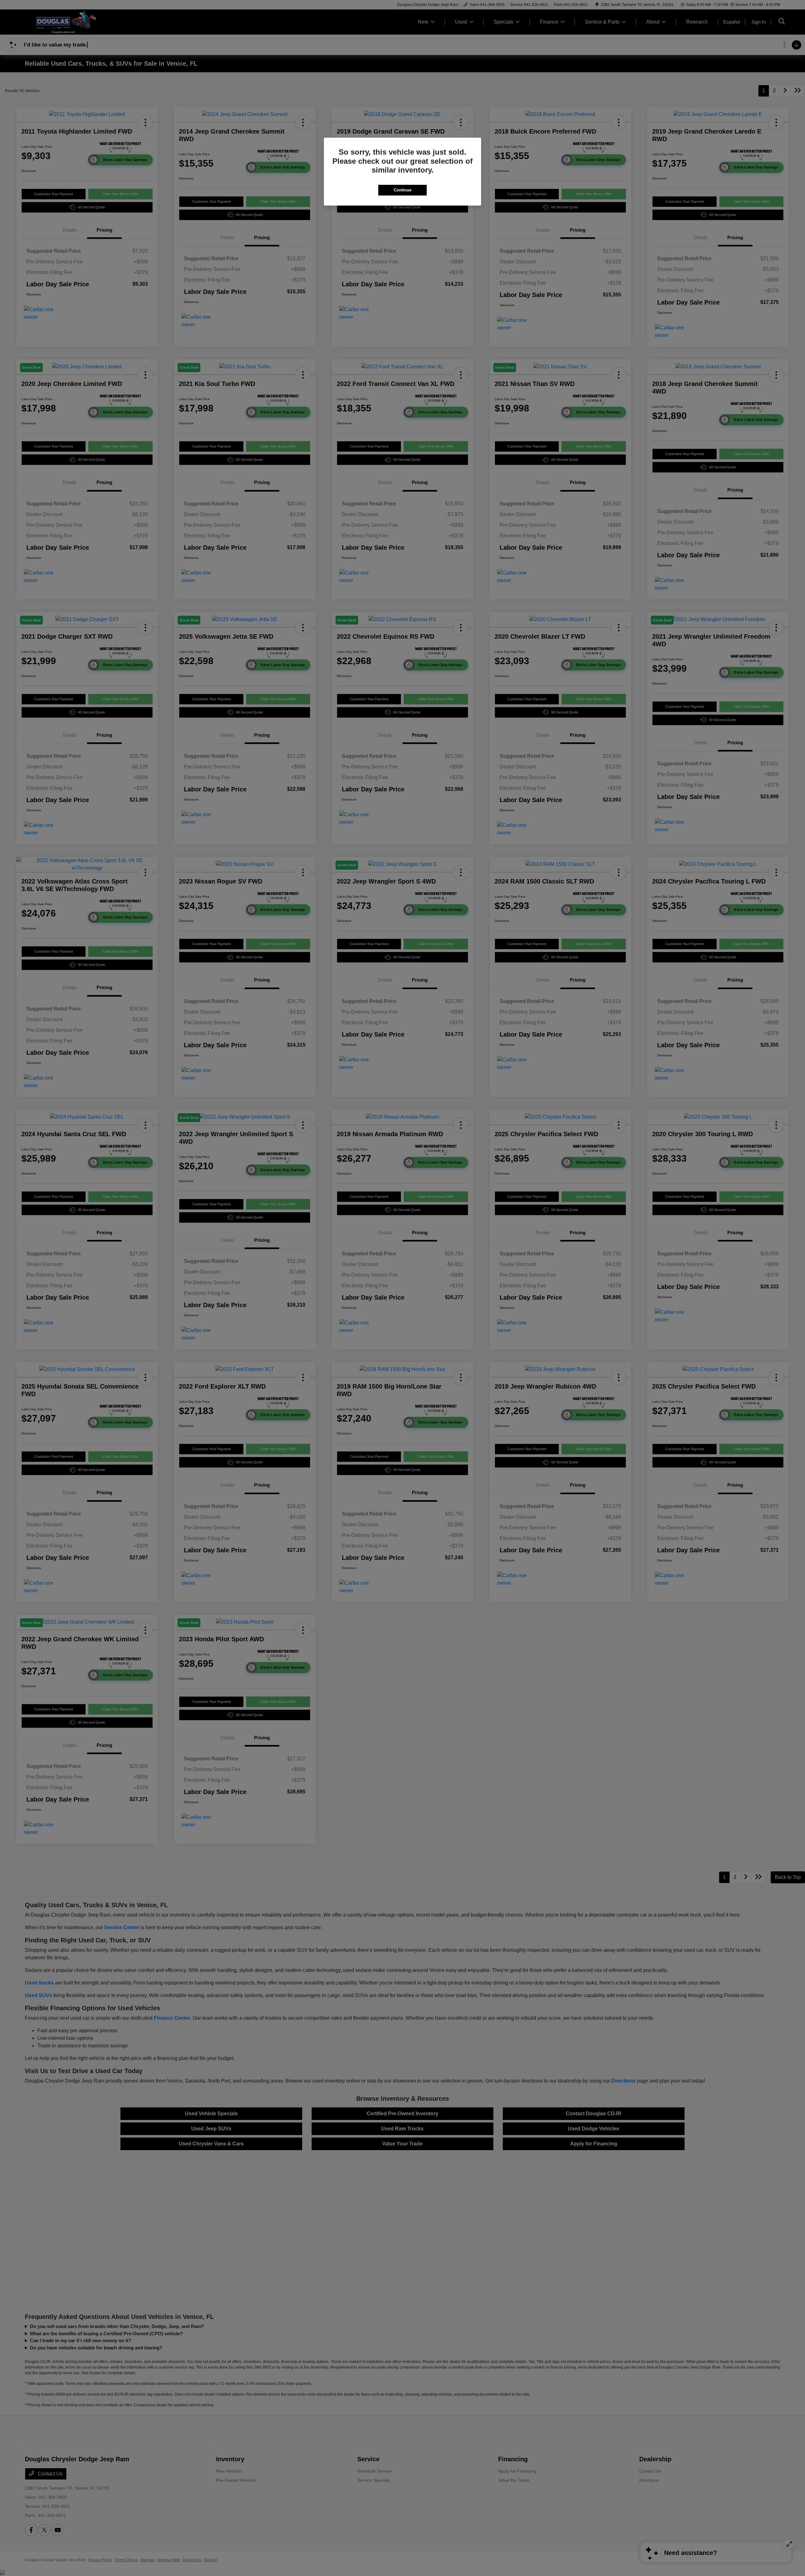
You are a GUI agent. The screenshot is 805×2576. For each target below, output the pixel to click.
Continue (402, 190)
